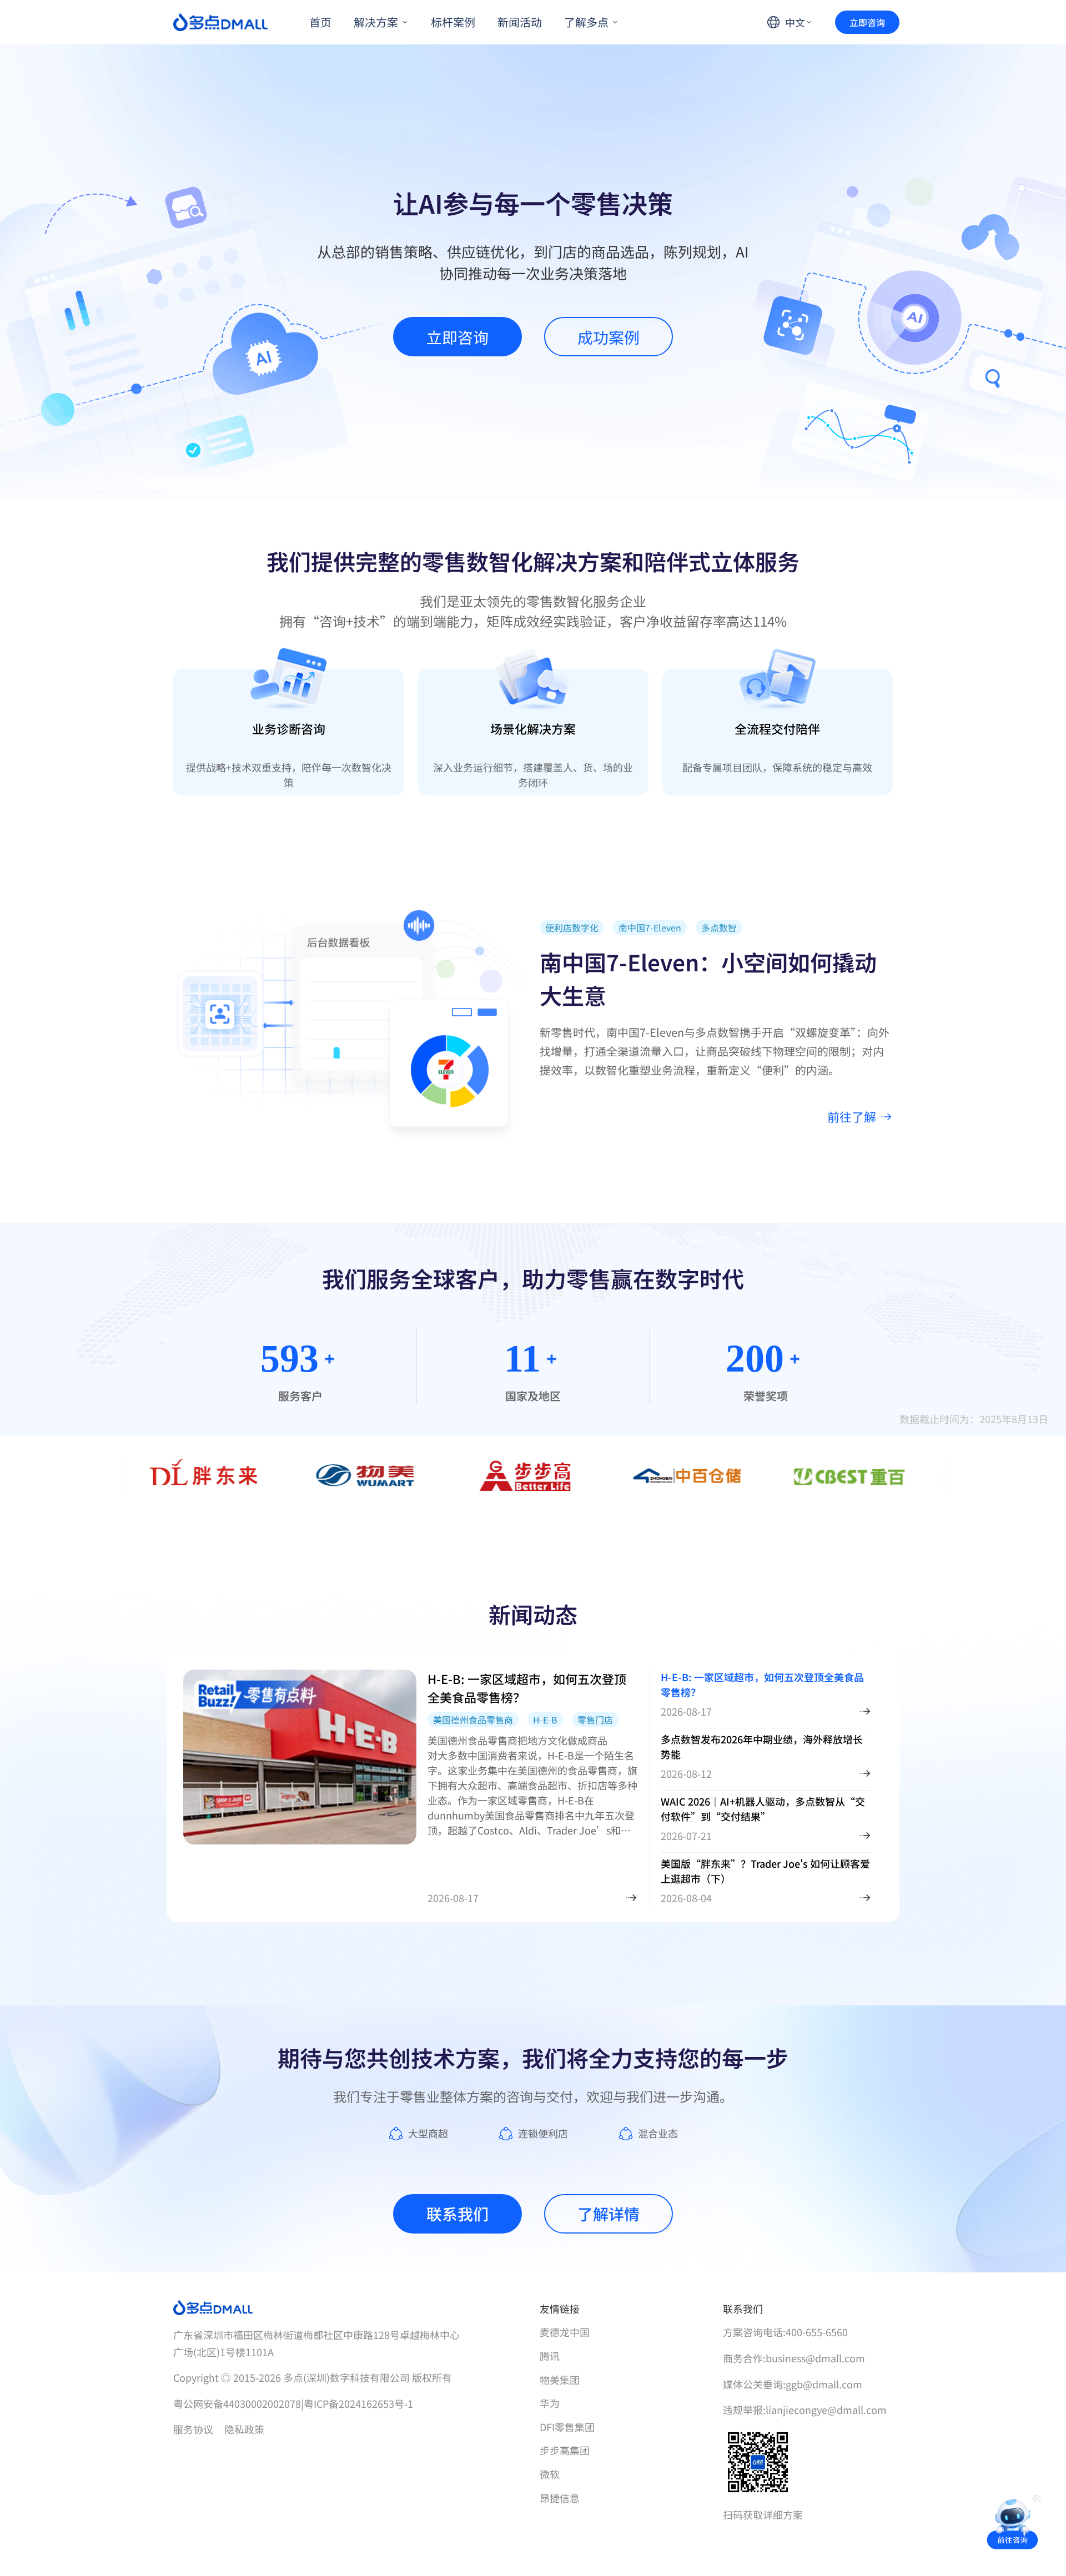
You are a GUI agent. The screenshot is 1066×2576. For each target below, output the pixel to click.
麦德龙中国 (565, 2332)
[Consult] (1013, 2523)
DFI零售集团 (567, 2427)
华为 (550, 2403)
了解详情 (609, 2214)
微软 (550, 2474)
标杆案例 (453, 22)
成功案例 (609, 337)
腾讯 (550, 2356)
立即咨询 (867, 22)
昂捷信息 (560, 2498)
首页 (320, 22)
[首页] (220, 22)
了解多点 (586, 22)
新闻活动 (520, 22)
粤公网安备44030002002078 (238, 2403)
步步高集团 (565, 2450)
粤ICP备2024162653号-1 (358, 2403)
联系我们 (457, 2214)
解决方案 (376, 22)
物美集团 (560, 2380)
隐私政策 (244, 2429)
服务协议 (193, 2429)
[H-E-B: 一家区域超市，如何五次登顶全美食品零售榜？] (631, 1898)
